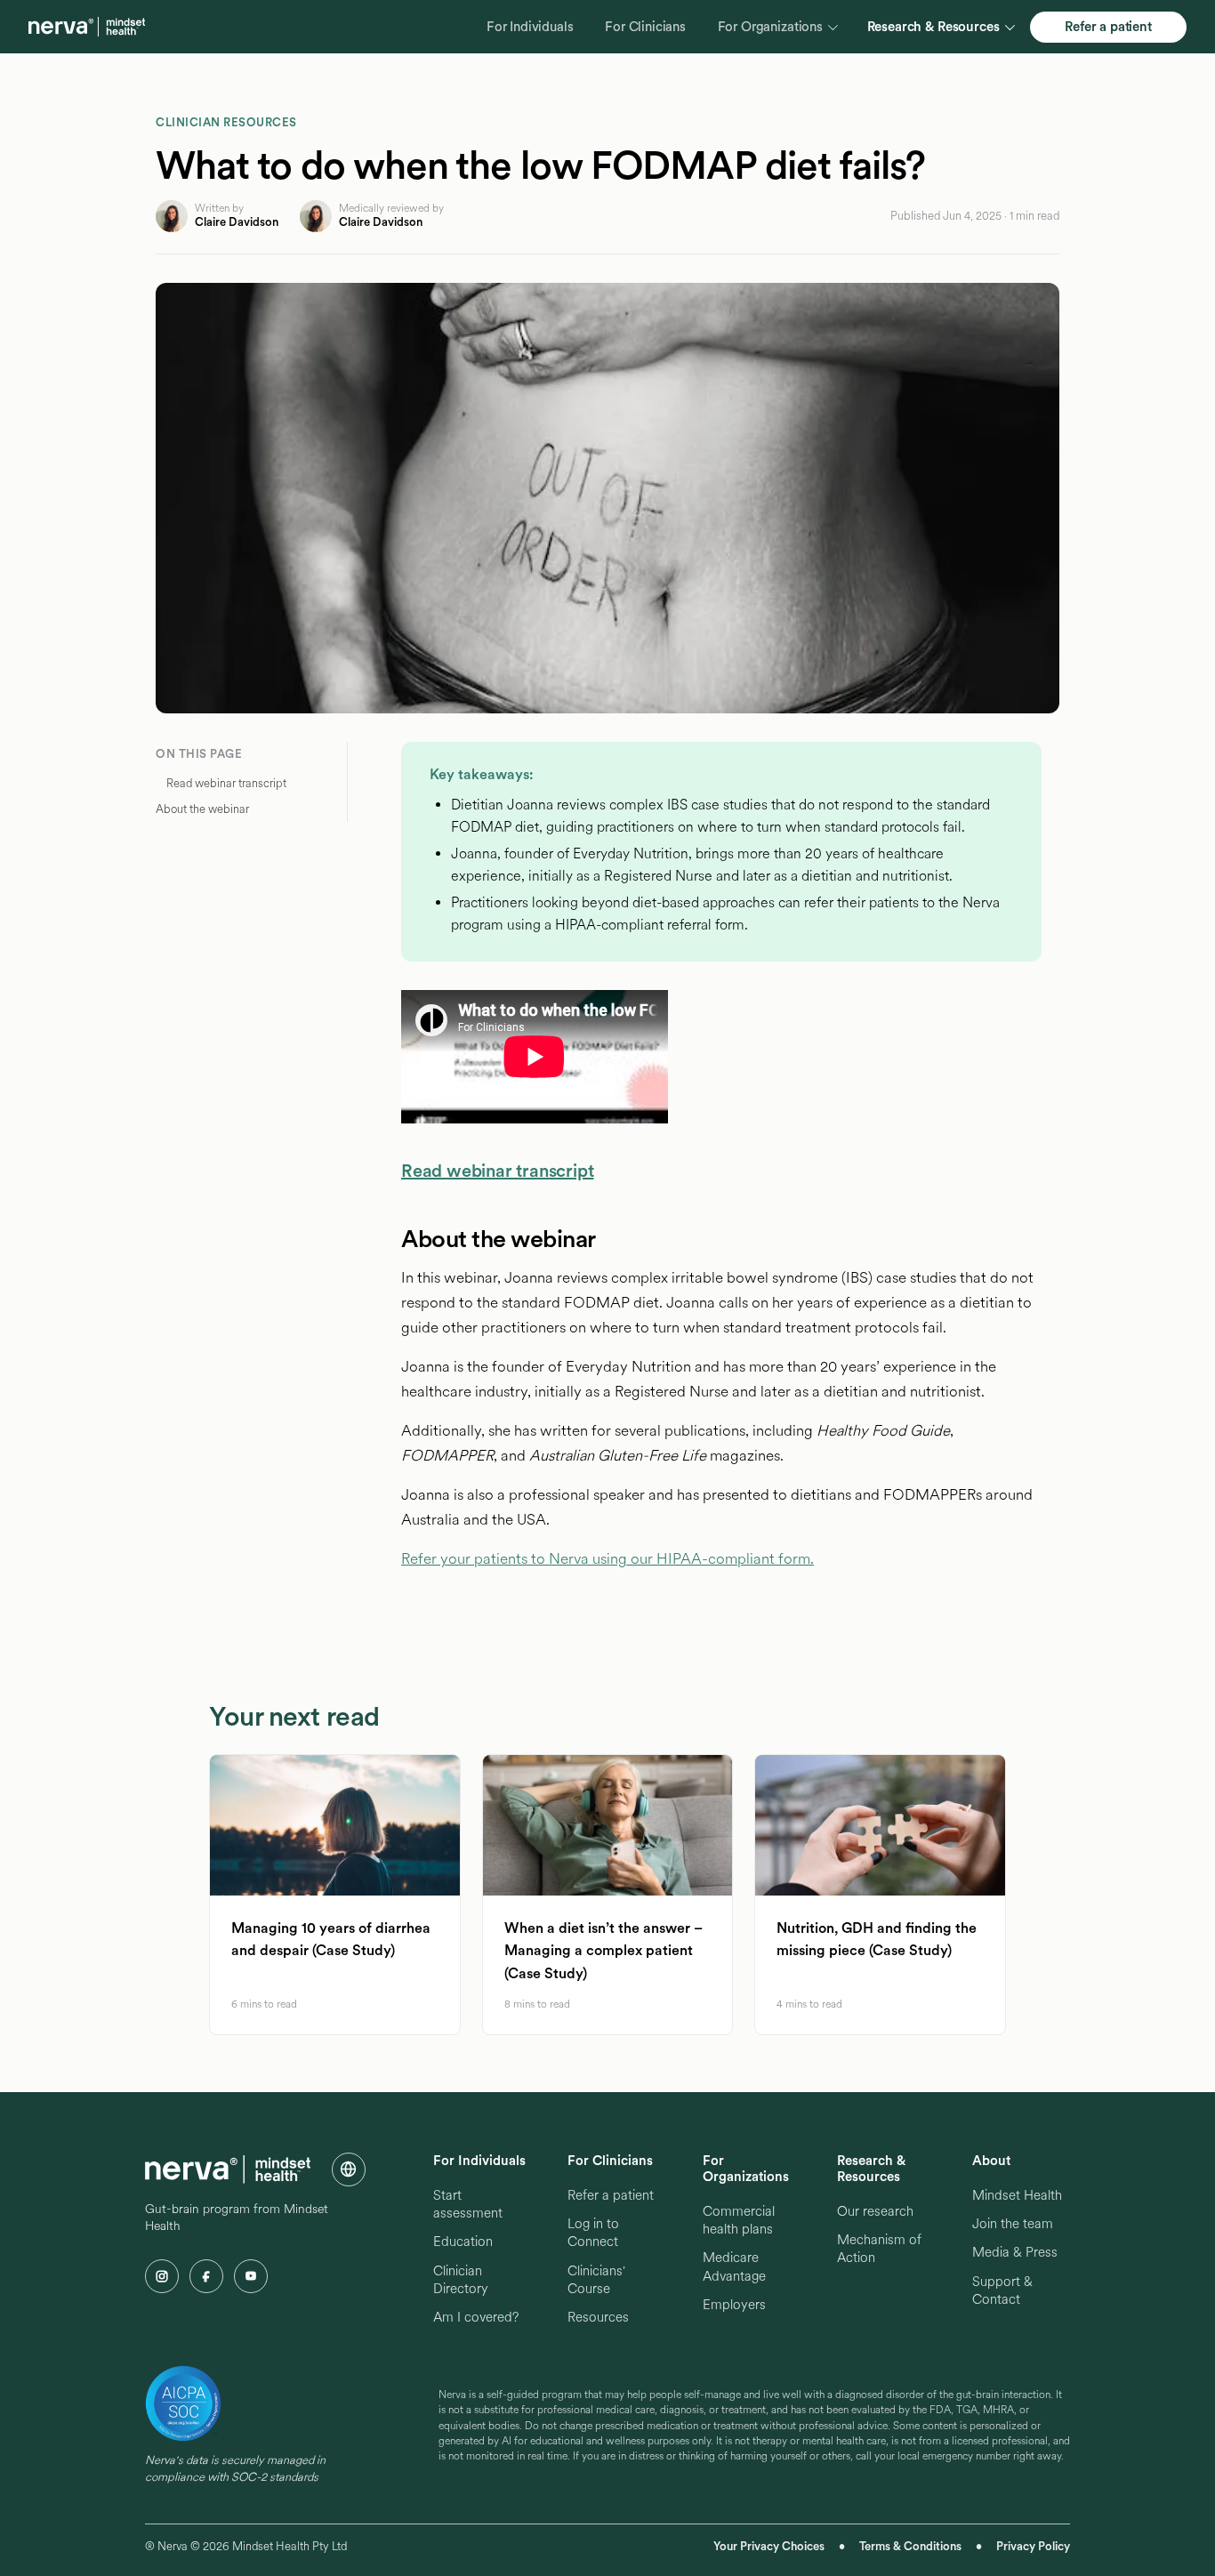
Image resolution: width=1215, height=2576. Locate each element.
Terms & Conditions (910, 2546)
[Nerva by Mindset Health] (87, 27)
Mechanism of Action (879, 2249)
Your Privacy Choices (769, 2546)
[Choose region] (349, 2169)
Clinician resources (226, 122)
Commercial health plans (739, 2220)
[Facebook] (206, 2276)
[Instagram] (162, 2276)
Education (463, 2242)
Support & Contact (1002, 2290)
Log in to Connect (593, 2233)
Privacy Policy (1033, 2546)
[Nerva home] (228, 2169)
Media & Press (1015, 2252)
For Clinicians (645, 27)
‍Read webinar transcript (226, 783)
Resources (598, 2317)
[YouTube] (251, 2276)
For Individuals (530, 27)
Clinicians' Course (596, 2280)
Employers (734, 2305)
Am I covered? (476, 2317)
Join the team (1013, 2224)
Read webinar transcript (497, 1171)
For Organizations (770, 27)
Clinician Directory (461, 2280)
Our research (875, 2211)
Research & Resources (933, 27)
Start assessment (468, 2204)
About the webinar (202, 809)
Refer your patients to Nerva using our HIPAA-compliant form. (607, 1558)
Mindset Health (1017, 2195)
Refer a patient (1108, 27)
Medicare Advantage (734, 2266)
